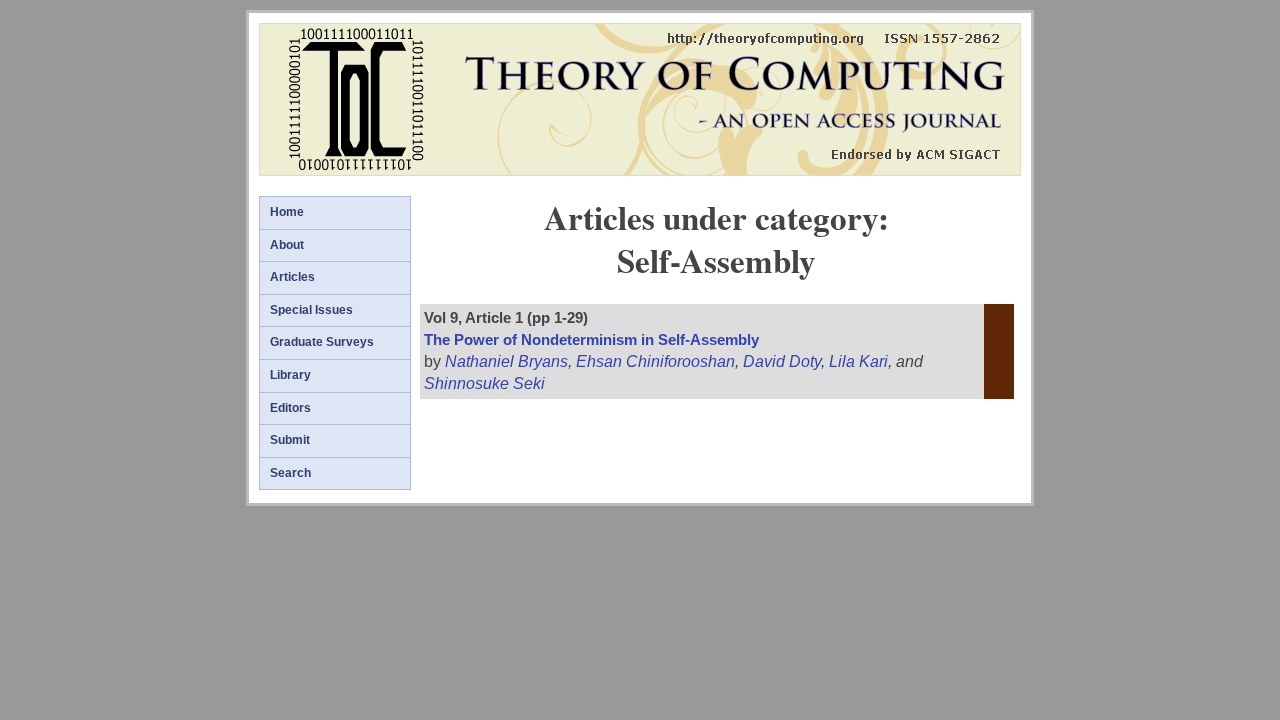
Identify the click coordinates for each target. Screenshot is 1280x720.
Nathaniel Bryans (506, 361)
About (287, 245)
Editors (290, 408)
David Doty (782, 361)
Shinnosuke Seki (484, 383)
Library (290, 375)
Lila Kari (858, 361)
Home (287, 212)
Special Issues (311, 310)
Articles (292, 277)
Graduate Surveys (322, 342)
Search (290, 473)
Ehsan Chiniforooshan (655, 361)
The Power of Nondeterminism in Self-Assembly (591, 340)
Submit (290, 440)
